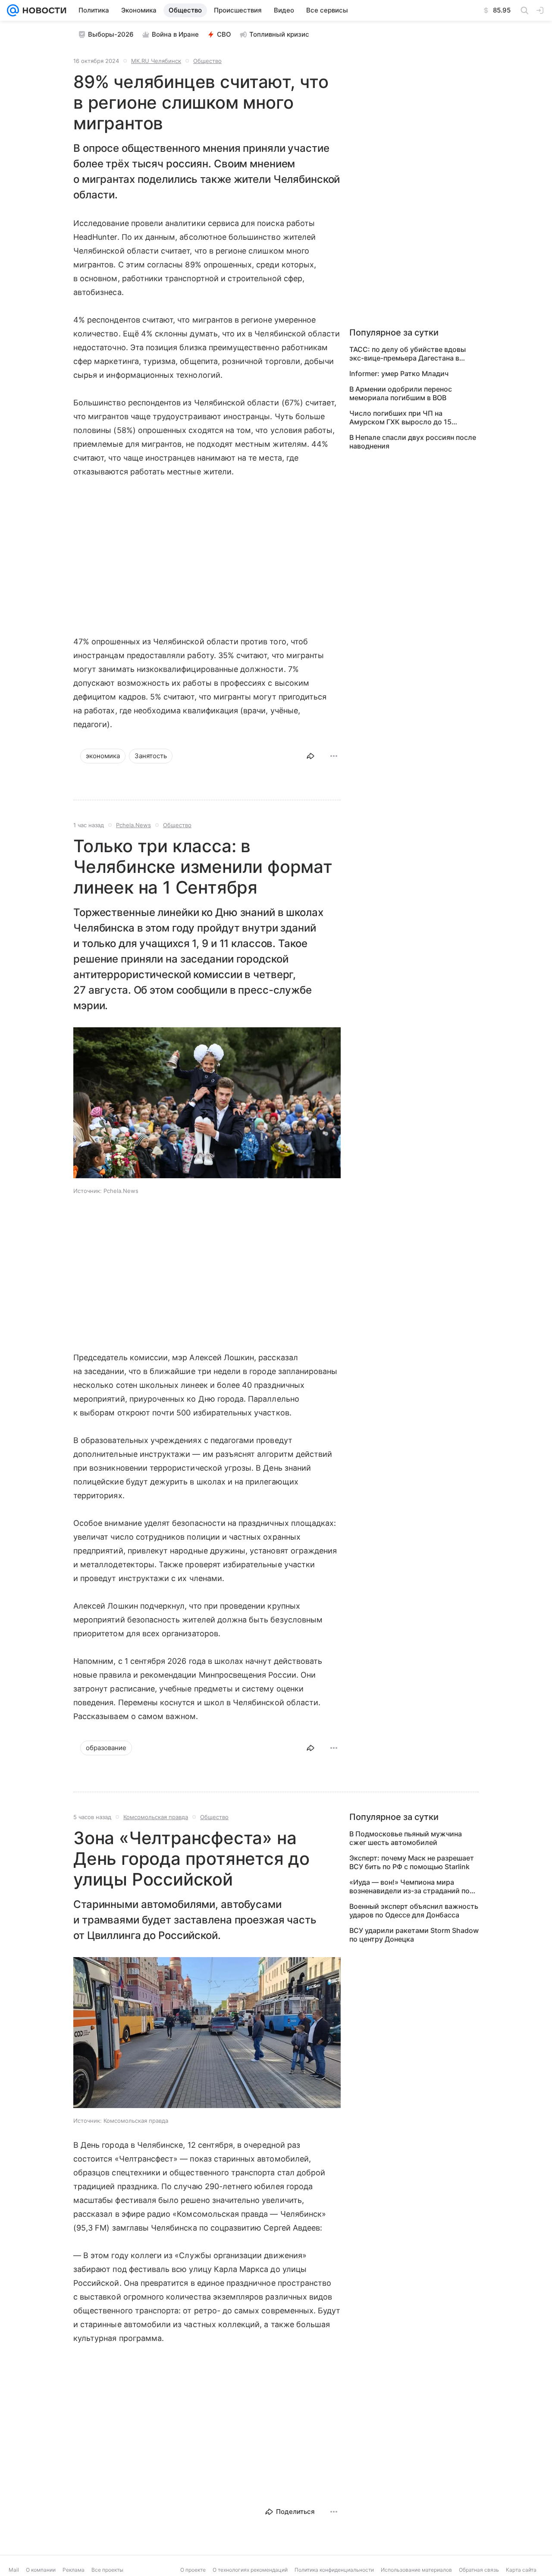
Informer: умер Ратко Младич (399, 373)
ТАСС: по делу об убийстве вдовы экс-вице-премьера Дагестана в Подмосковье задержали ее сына (408, 354)
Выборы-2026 (111, 34)
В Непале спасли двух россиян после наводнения (413, 442)
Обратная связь (479, 2570)
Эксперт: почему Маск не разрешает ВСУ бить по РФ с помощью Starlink (412, 1862)
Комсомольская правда (156, 1817)
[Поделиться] (310, 756)
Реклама (74, 2570)
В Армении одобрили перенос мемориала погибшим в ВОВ (401, 393)
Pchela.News (133, 825)
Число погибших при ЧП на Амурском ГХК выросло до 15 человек (400, 417)
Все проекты (107, 2570)
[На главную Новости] (43, 10)
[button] (207, 1104)
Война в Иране (175, 34)
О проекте (193, 2570)
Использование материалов (416, 2570)
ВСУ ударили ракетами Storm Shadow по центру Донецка (414, 1935)
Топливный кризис (279, 34)
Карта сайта (521, 2570)
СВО (224, 34)
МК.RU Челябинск (156, 61)
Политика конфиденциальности (334, 2570)
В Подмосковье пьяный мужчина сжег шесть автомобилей (406, 1838)
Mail (14, 2570)
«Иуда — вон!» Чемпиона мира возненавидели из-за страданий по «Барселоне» (409, 1886)
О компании (41, 2570)
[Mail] (13, 10)
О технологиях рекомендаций (250, 2570)
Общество (207, 61)
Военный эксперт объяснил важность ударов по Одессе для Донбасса (414, 1911)
